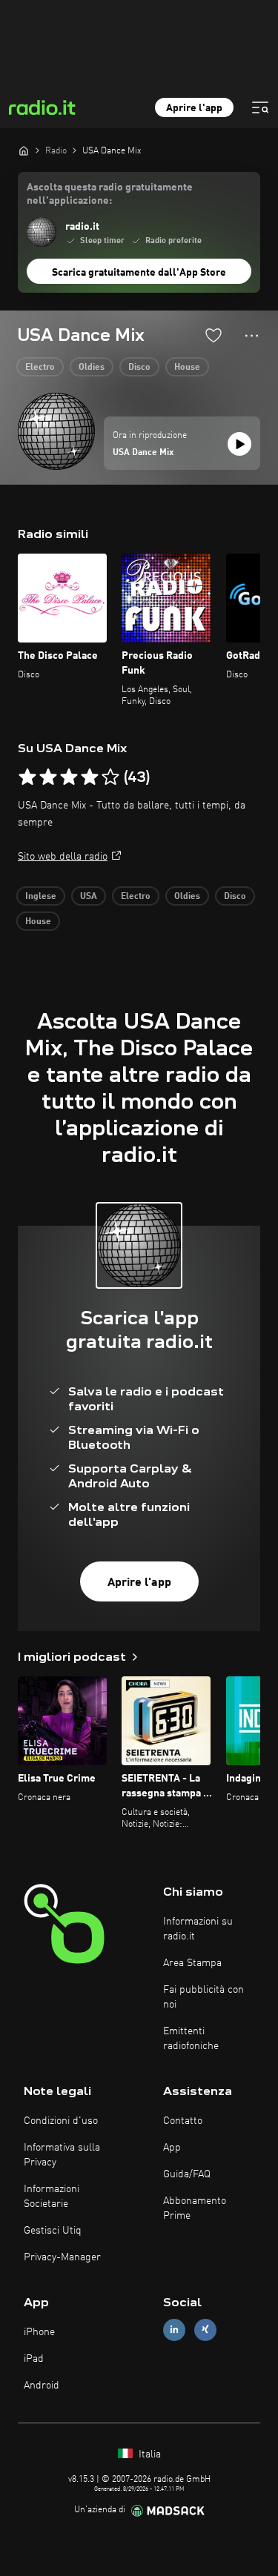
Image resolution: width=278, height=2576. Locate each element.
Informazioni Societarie (52, 2197)
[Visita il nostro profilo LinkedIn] (174, 2330)
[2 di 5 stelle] (48, 777)
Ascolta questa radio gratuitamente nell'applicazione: (110, 194)
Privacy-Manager (62, 2257)
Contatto (183, 2121)
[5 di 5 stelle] (110, 777)
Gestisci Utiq (53, 2231)
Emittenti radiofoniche (191, 2039)
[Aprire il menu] (260, 107)
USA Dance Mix (143, 453)
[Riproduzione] (239, 444)
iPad (34, 2359)
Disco (139, 368)
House (187, 368)
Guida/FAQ (187, 2174)
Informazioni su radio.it (198, 1929)
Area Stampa (192, 1963)
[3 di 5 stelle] (69, 777)
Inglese (41, 897)
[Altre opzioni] (252, 336)
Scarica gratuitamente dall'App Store (139, 273)
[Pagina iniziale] (24, 150)
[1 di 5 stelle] (27, 777)
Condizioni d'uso (61, 2121)
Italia (148, 2454)
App (172, 2148)
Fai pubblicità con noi (203, 1997)
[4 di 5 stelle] (90, 777)
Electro (40, 368)
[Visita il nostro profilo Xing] (205, 2330)
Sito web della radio (63, 857)
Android (42, 2386)
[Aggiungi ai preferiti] (214, 335)
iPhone (39, 2332)
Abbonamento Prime (195, 2208)
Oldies (92, 368)
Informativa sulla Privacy (62, 2155)
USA (89, 897)
